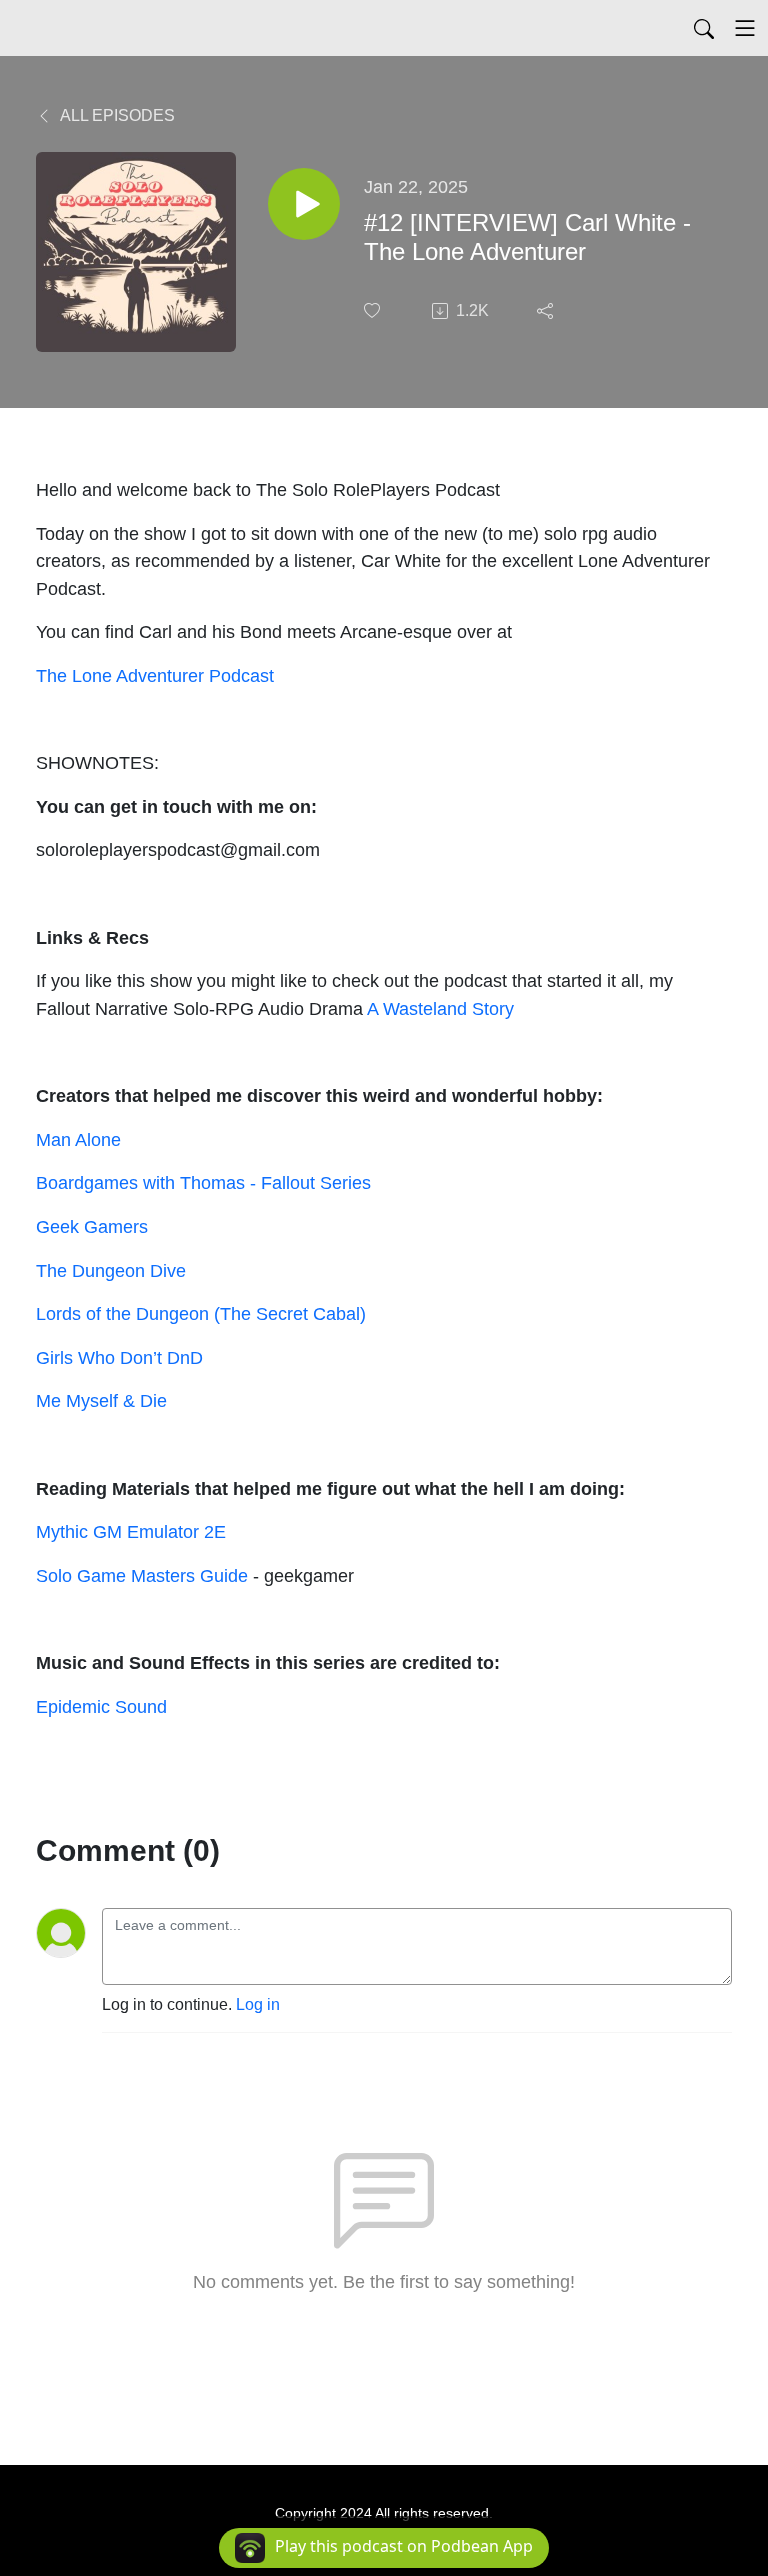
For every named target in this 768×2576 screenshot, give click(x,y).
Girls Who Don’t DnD (119, 1357)
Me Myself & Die (101, 1400)
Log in (258, 2004)
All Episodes (116, 115)
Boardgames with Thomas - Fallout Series (203, 1182)
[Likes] (374, 310)
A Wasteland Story (440, 1008)
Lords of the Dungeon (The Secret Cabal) (201, 1313)
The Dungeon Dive (111, 1270)
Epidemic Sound (101, 1706)
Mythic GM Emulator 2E (131, 1531)
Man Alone (78, 1139)
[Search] (704, 28)
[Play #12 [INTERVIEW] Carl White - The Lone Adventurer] (304, 204)
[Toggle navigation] (745, 28)
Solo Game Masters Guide (144, 1575)
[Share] (547, 311)
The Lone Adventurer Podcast (155, 675)
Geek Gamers (92, 1226)
